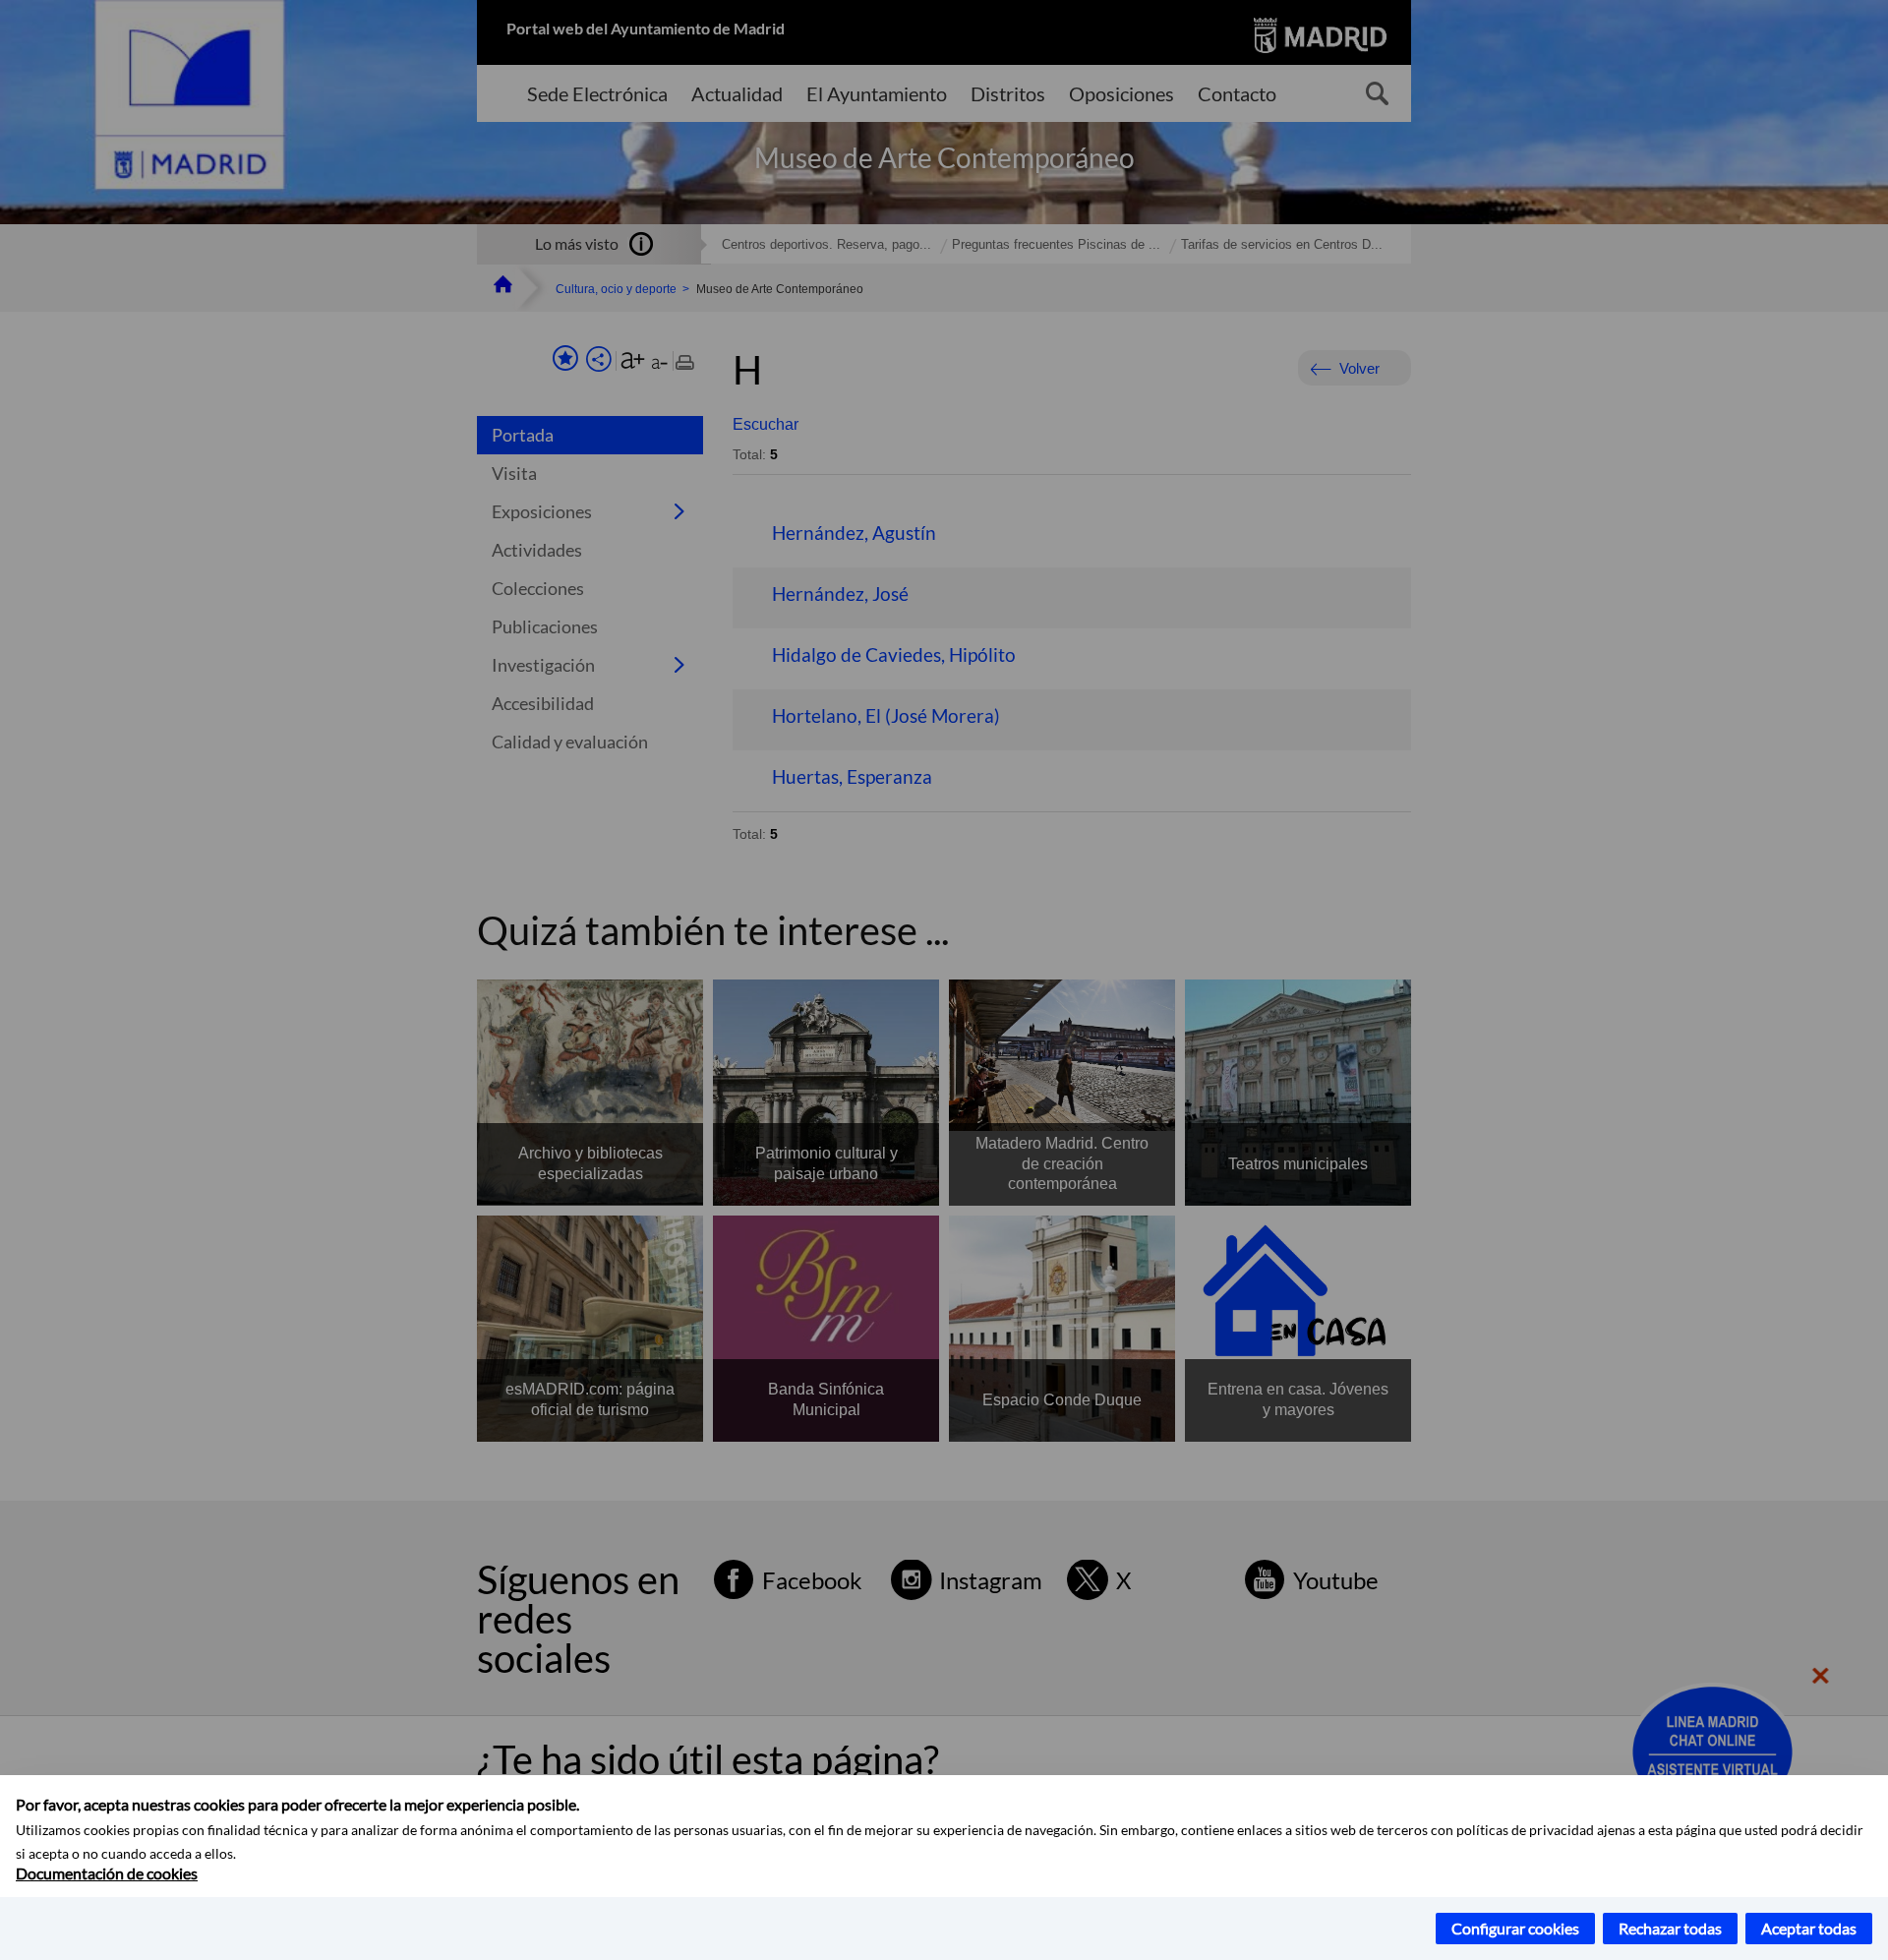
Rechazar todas (1670, 1928)
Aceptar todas (1809, 1928)
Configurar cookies (1515, 1928)
